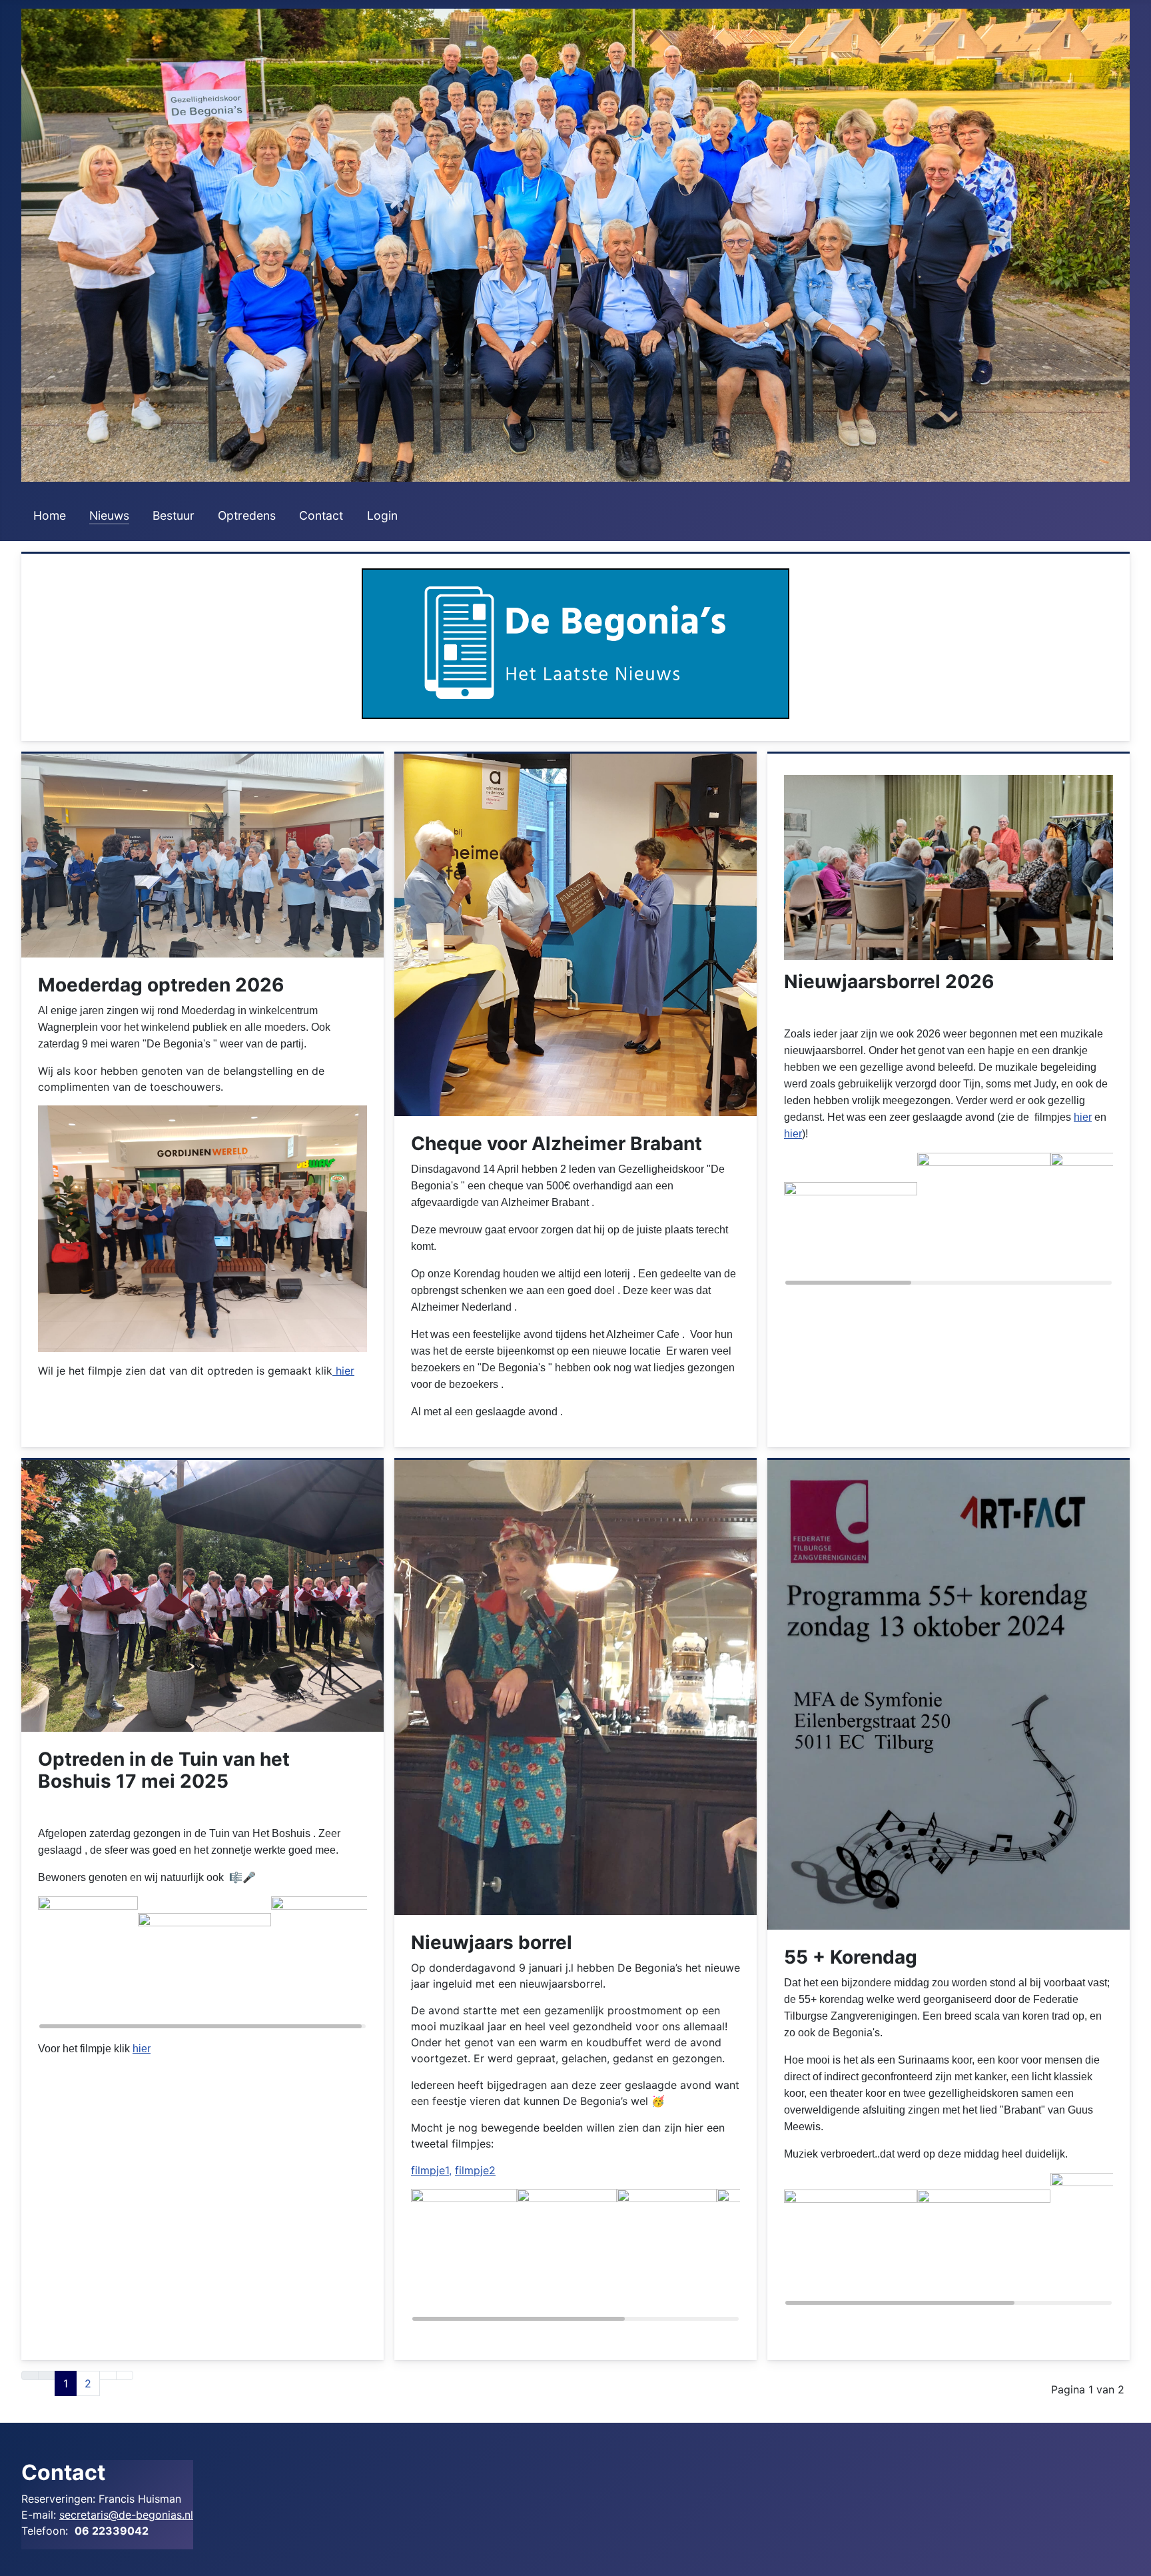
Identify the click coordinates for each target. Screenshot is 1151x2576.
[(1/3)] (88, 1963)
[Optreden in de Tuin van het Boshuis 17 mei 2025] (202, 1595)
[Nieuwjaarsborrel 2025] (575, 1686)
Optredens (247, 515)
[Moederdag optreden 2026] (202, 854)
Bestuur (174, 515)
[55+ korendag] (949, 1694)
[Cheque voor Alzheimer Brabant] (575, 934)
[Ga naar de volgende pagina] (108, 2375)
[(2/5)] (567, 2255)
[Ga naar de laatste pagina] (125, 2375)
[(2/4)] (984, 2240)
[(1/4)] (851, 2240)
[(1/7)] (851, 1219)
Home (50, 515)
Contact (321, 515)
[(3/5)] (667, 2255)
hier (343, 1371)
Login (382, 515)
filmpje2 (475, 2170)
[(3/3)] (321, 1963)
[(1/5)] (464, 2255)
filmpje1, (431, 2170)
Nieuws (109, 515)
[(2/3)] (204, 1963)
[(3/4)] (1100, 2240)
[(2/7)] (984, 1219)
